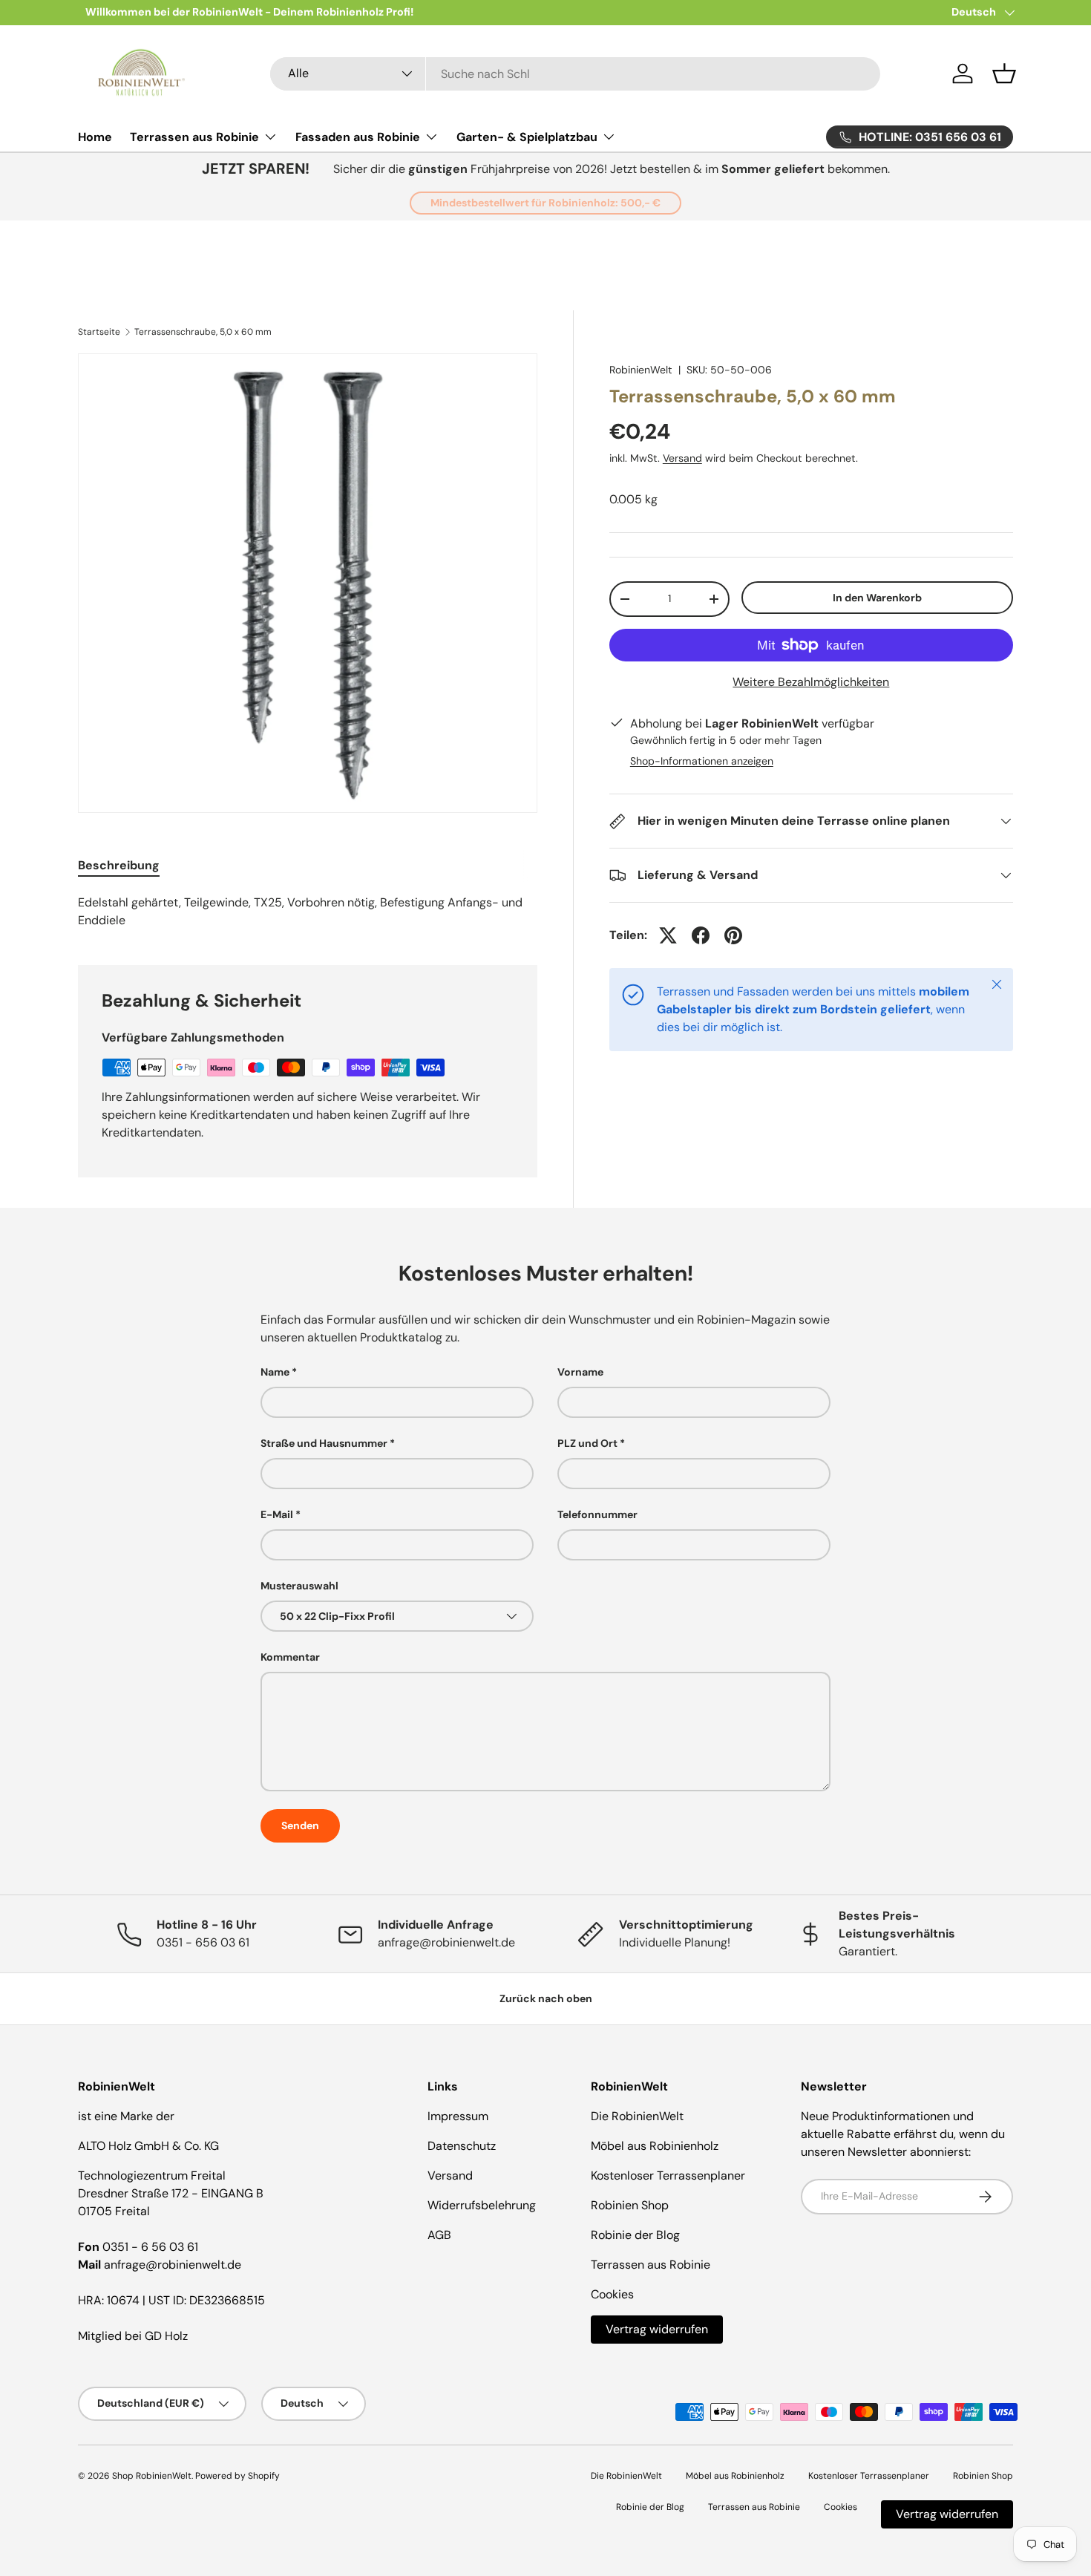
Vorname (580, 1372)
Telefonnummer (597, 1514)
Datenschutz (462, 2146)
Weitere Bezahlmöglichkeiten (811, 682)
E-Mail (277, 1514)
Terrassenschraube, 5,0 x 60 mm (203, 332)
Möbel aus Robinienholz (655, 2146)
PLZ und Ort (587, 1443)
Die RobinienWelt (637, 2116)
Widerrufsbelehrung (482, 2205)
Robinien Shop (630, 2205)
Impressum (458, 2116)
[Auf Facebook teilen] (701, 935)
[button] (1004, 73)
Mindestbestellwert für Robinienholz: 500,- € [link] (545, 203)
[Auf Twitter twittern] (668, 935)
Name (275, 1372)
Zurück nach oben (546, 1998)
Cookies (612, 2294)
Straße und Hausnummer (324, 1443)
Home (95, 137)
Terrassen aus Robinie (194, 137)
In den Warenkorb (877, 598)
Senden (300, 1825)
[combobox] (576, 74)
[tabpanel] (308, 912)
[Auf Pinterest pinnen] (733, 935)
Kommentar (290, 1657)
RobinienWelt (641, 370)
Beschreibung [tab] (119, 865)
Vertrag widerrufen (657, 2329)
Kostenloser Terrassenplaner (668, 2175)
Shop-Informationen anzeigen (702, 761)
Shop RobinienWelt (152, 2476)
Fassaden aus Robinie (358, 137)
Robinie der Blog (635, 2235)
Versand (682, 458)
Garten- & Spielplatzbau (527, 137)
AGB (439, 2235)
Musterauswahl (299, 1586)
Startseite (99, 332)
